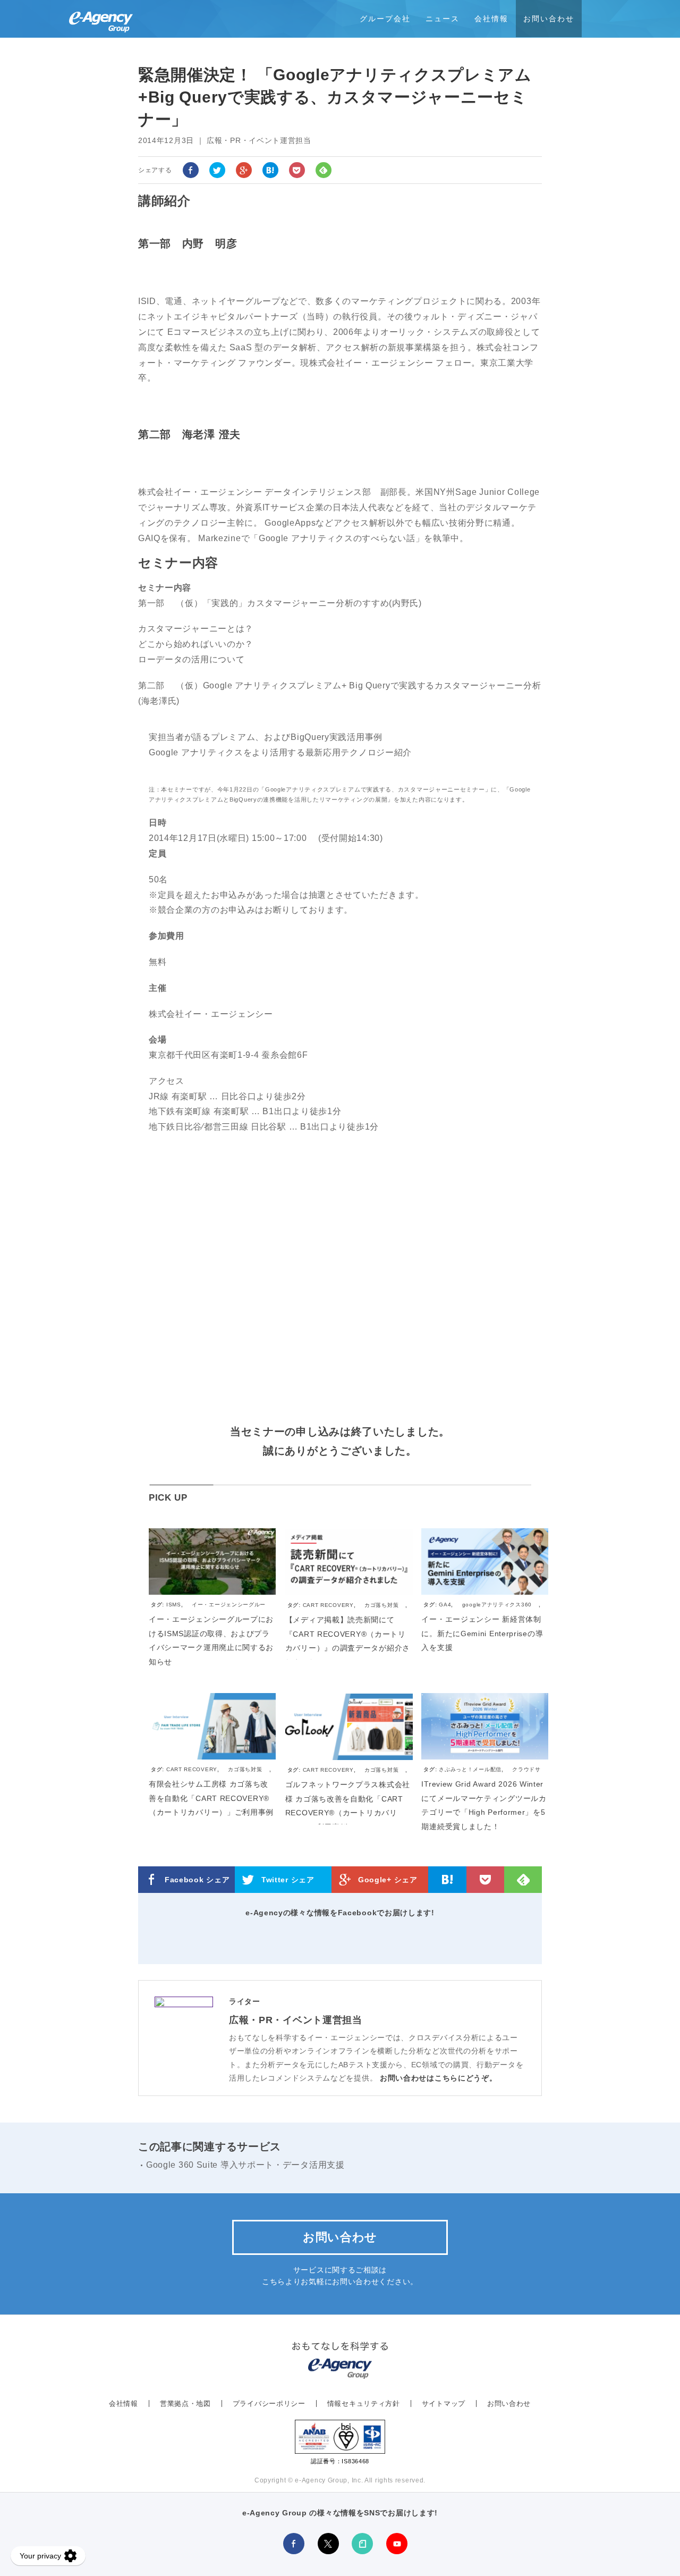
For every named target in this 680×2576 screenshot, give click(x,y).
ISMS (174, 1605)
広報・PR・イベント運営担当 (296, 2020)
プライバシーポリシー (269, 2404)
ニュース (443, 19)
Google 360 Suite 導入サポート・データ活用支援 (245, 2165)
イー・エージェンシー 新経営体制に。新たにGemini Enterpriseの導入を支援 (482, 1633)
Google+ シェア (388, 1880)
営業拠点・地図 (185, 2404)
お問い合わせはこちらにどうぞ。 (439, 2078)
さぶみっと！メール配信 (470, 1769)
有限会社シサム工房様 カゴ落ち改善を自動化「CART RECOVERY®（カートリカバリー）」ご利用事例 (211, 1798)
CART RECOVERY (328, 1605)
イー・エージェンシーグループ (208, 1609)
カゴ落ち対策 (381, 1605)
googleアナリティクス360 (497, 1605)
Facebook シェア (197, 1880)
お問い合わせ (549, 19)
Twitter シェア (288, 1880)
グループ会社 (385, 19)
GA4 (445, 1605)
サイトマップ (444, 2404)
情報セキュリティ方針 (364, 2404)
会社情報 (491, 19)
